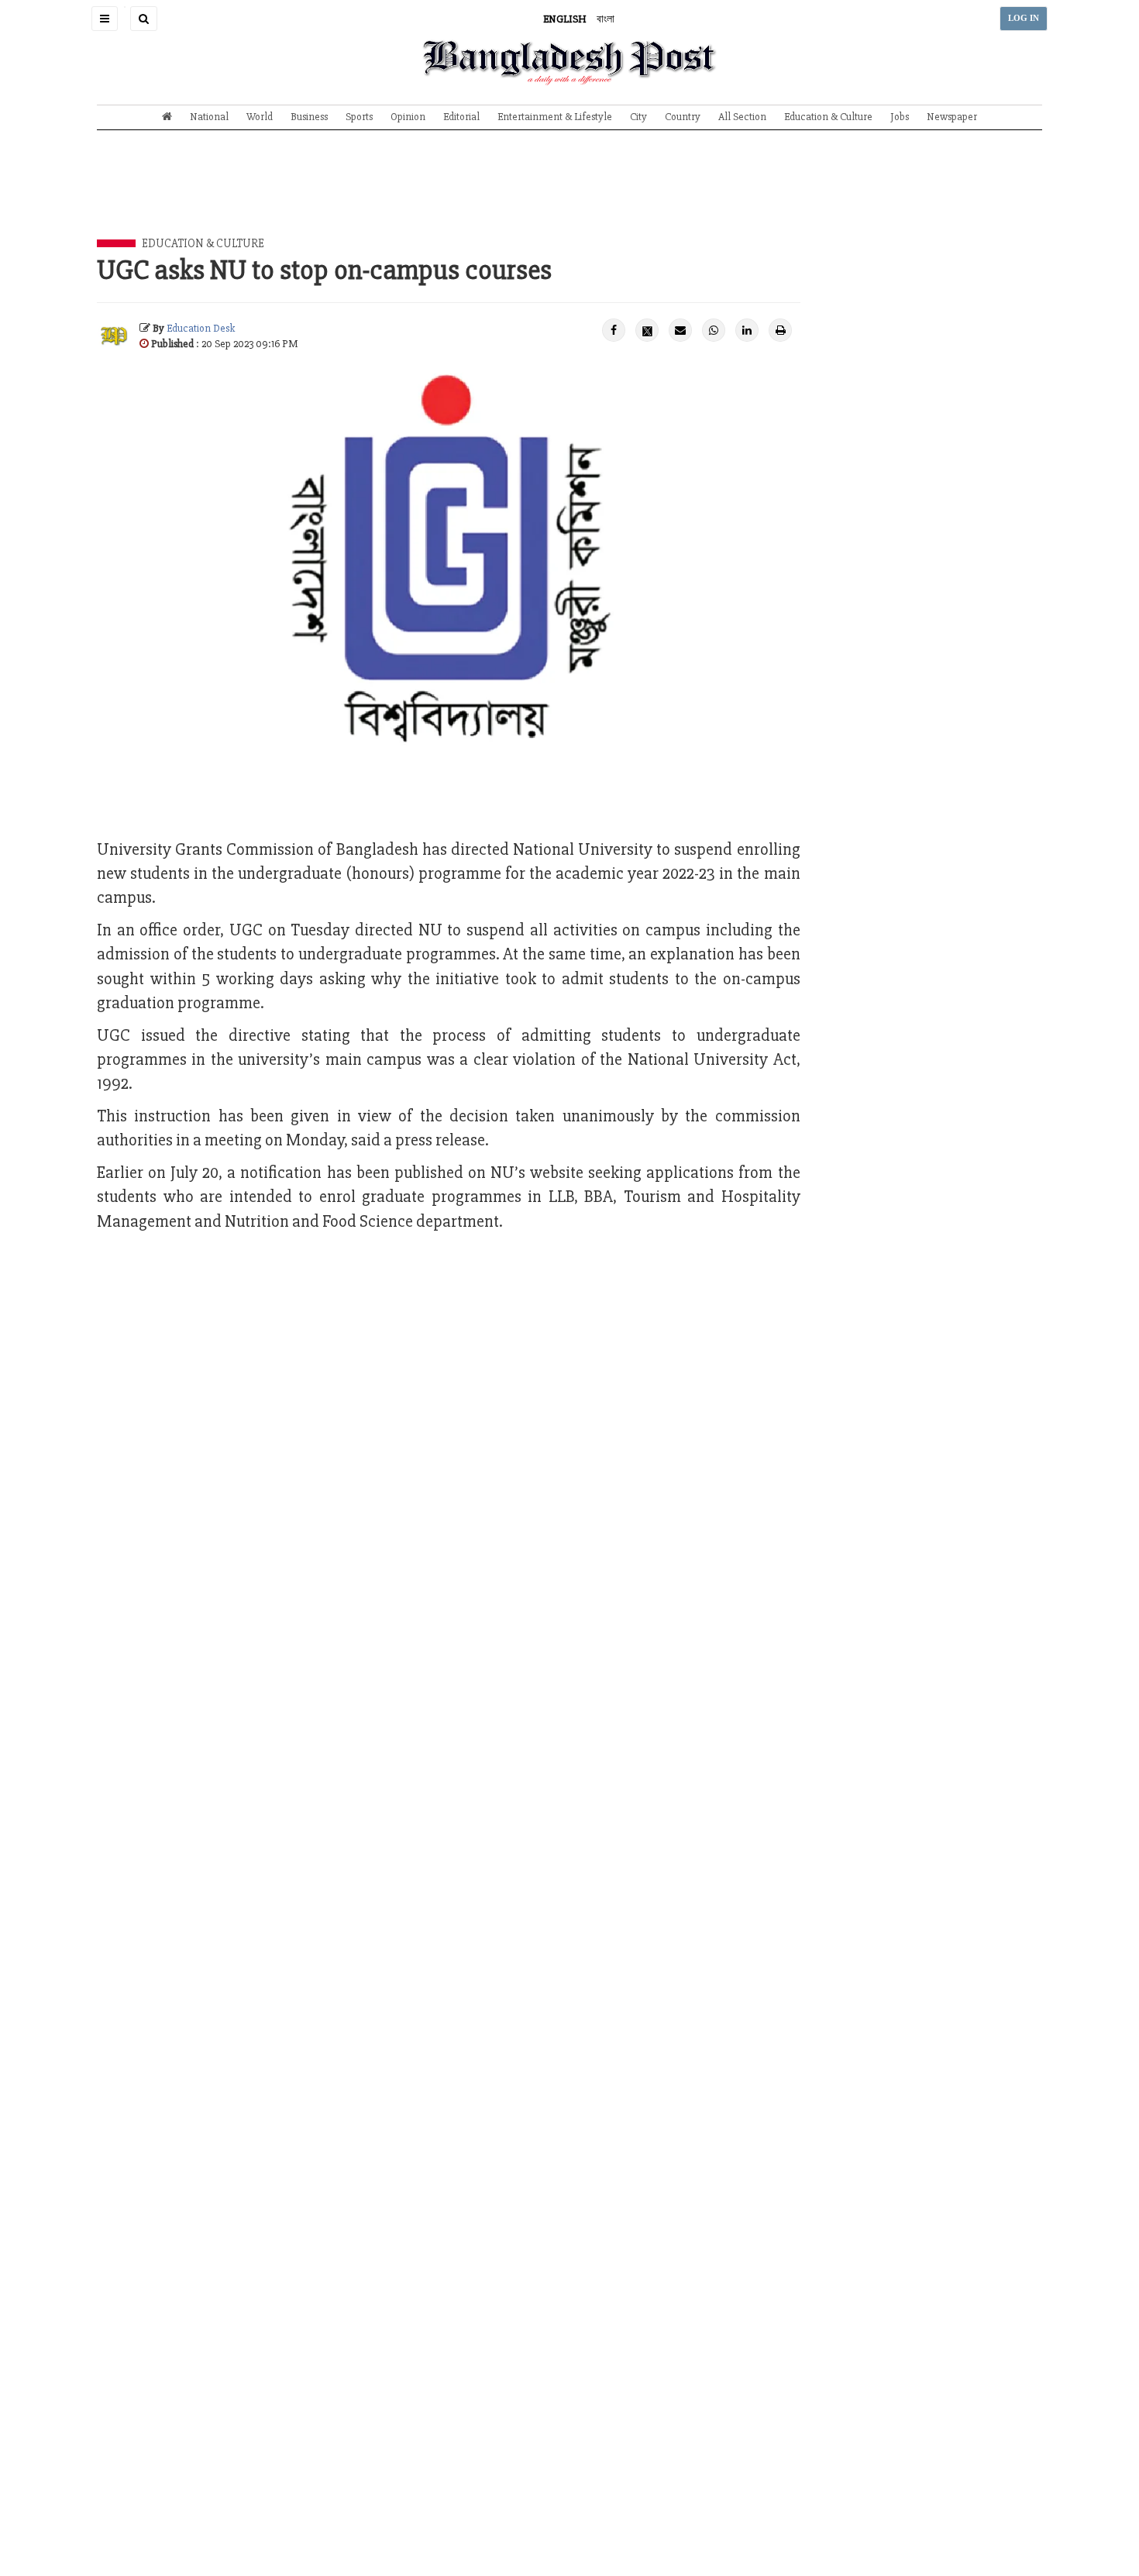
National (209, 117)
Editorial (461, 117)
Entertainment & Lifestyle (555, 117)
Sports (359, 117)
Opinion (408, 117)
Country (683, 117)
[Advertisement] (569, 196)
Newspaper (952, 117)
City (638, 117)
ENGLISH (565, 19)
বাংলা (606, 19)
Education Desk (201, 328)
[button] (105, 19)
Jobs (900, 117)
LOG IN (1024, 18)
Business (309, 117)
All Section (742, 117)
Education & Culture (828, 117)
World (260, 117)
